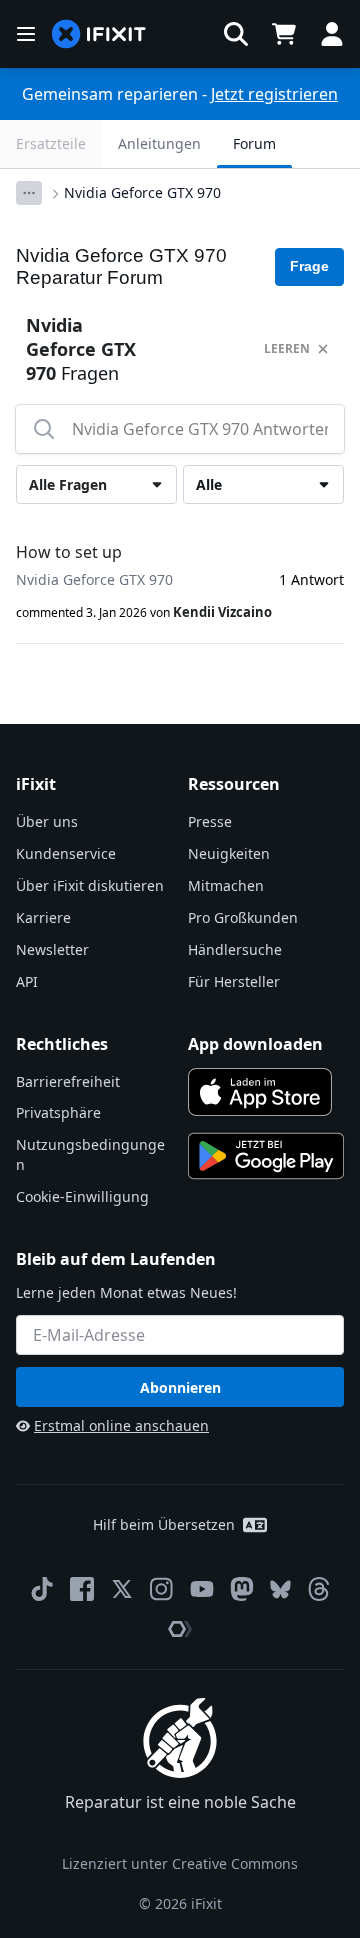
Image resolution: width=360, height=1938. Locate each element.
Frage (309, 266)
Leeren (287, 348)
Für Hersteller (234, 981)
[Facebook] (82, 1589)
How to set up (69, 552)
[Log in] (332, 34)
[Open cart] (284, 34)
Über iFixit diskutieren (90, 885)
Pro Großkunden (243, 917)
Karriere (43, 917)
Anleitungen (159, 143)
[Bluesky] (280, 1589)
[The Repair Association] (180, 1629)
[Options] (29, 193)
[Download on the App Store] (260, 1092)
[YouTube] (202, 1589)
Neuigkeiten (229, 853)
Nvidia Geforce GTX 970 (142, 192)
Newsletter (52, 949)
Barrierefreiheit (68, 1081)
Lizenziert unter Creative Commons (180, 1863)
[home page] (99, 34)
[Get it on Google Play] (266, 1156)
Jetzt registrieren (274, 94)
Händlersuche (235, 949)
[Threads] (319, 1589)
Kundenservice (66, 853)
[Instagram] (162, 1589)
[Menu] (26, 34)
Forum (254, 143)
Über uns (47, 821)
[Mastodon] (242, 1589)
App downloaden (255, 1044)
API (27, 981)
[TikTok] (42, 1589)
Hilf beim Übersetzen (164, 1524)
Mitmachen (226, 885)
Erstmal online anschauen (121, 1425)
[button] (236, 34)
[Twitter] (122, 1589)
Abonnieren (180, 1387)
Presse (210, 821)
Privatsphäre (58, 1112)
